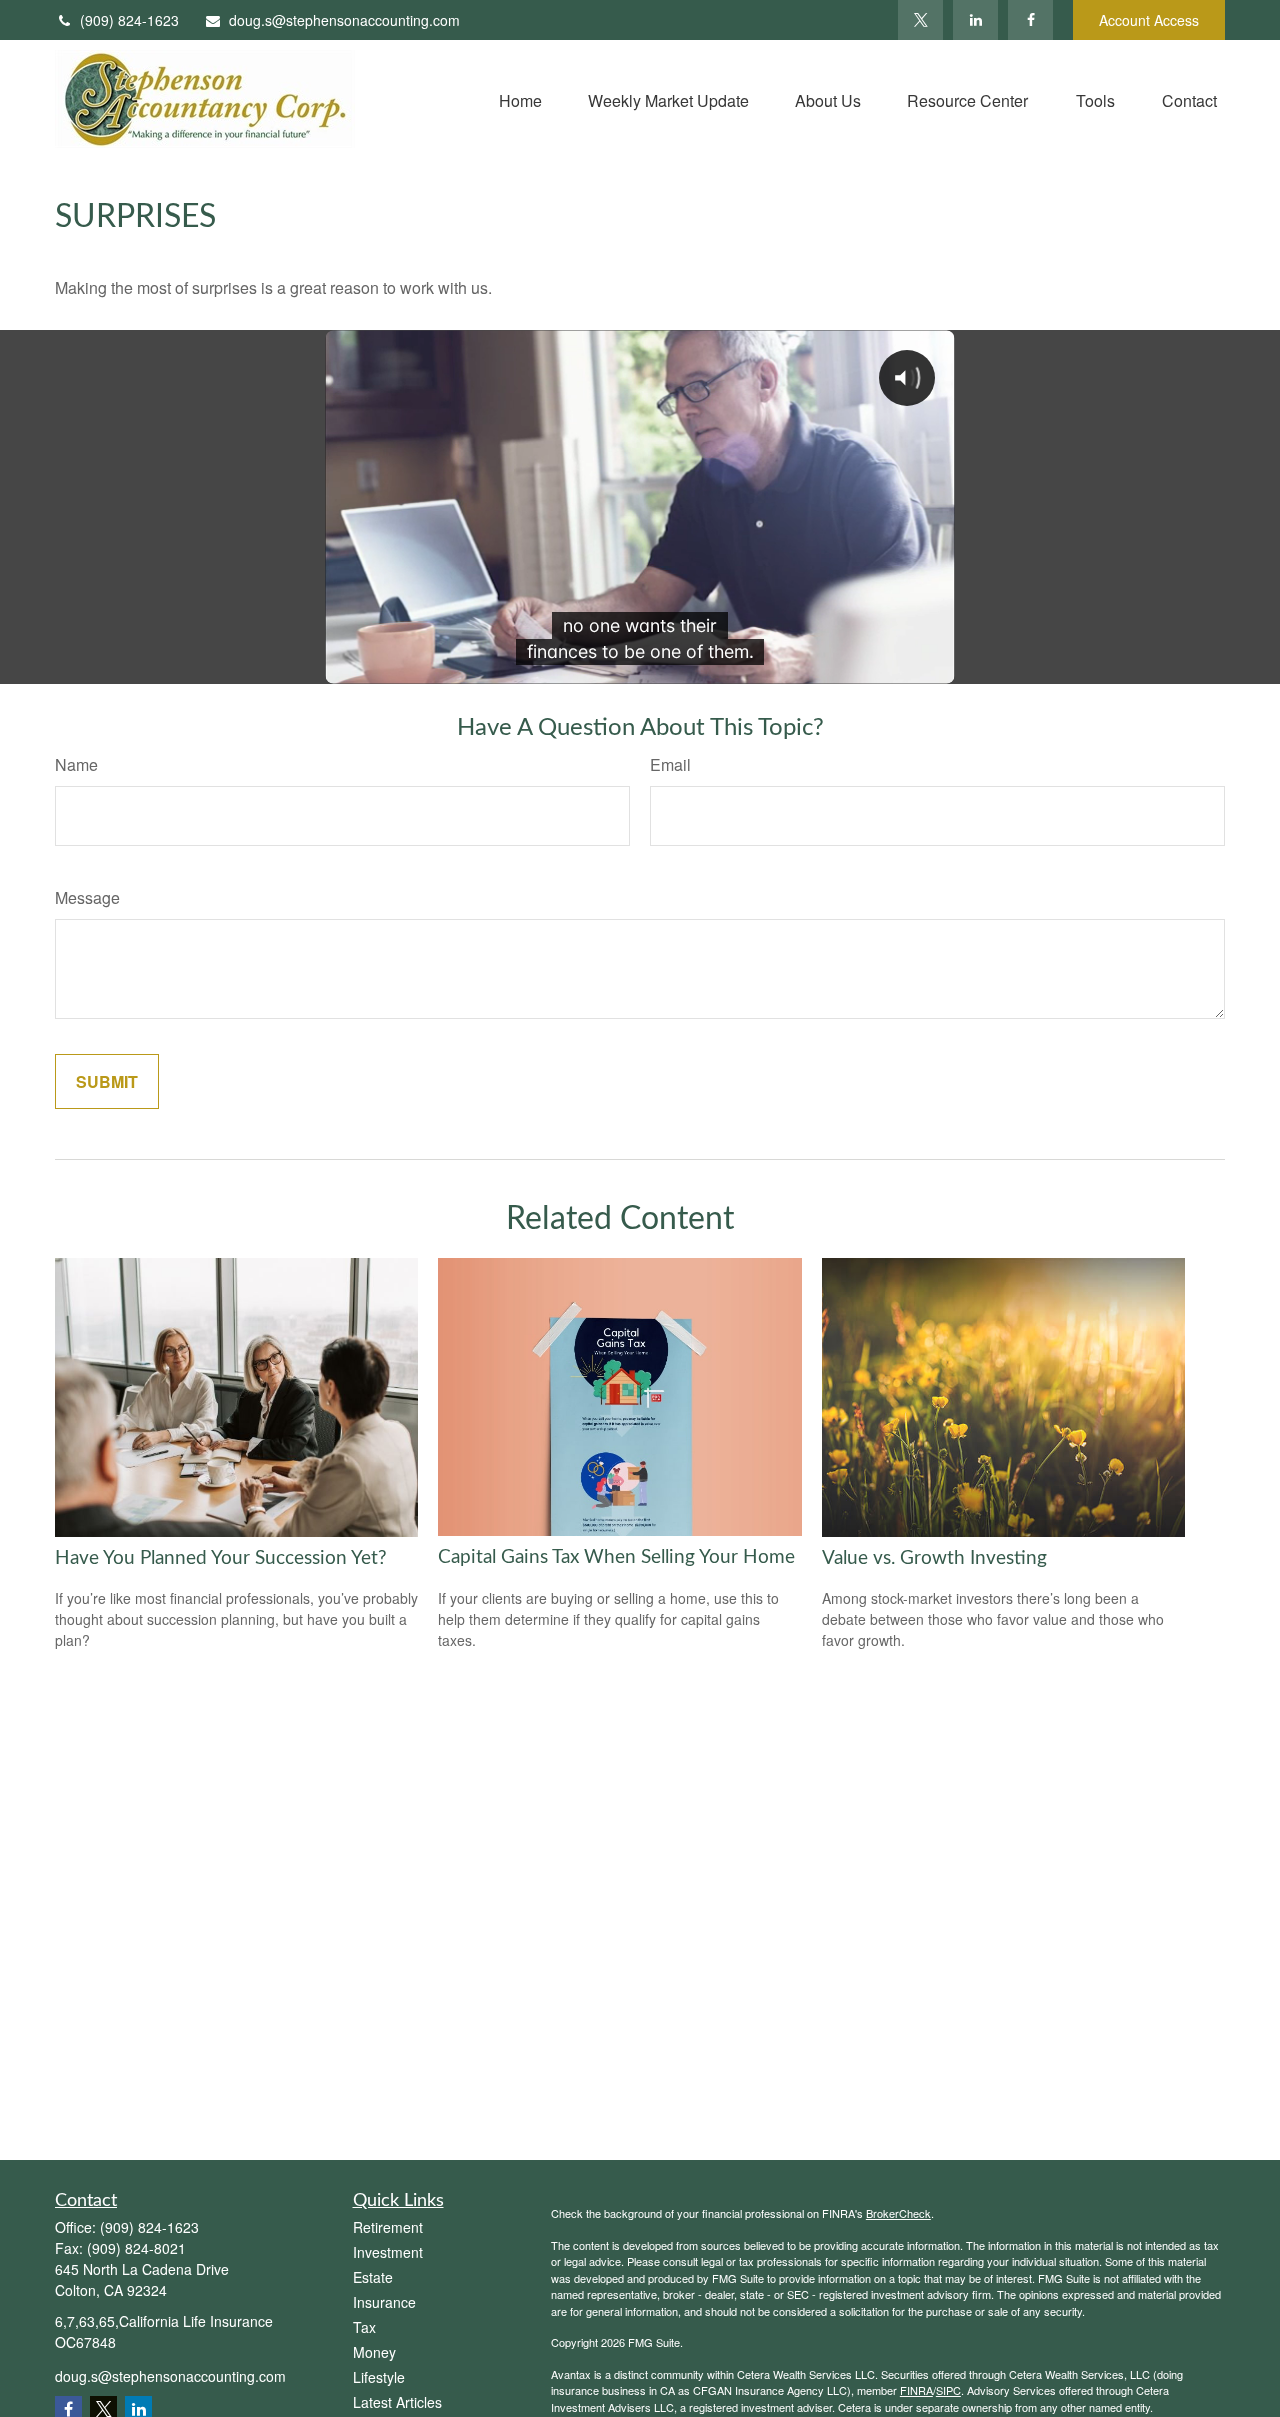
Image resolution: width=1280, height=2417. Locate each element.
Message (87, 897)
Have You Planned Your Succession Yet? (221, 1558)
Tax (364, 2327)
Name (76, 764)
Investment (388, 2252)
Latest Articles (397, 2402)
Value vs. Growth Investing (934, 1558)
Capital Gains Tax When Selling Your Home (616, 1557)
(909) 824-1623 (129, 20)
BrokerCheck (898, 2213)
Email (670, 764)
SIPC (948, 2390)
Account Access (1149, 20)
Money (374, 2352)
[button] (520, 98)
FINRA (916, 2390)
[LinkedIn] (975, 20)
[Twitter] (920, 20)
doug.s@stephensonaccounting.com (344, 20)
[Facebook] (1030, 20)
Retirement (388, 2227)
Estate (373, 2277)
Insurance (384, 2302)
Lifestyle (379, 2377)
